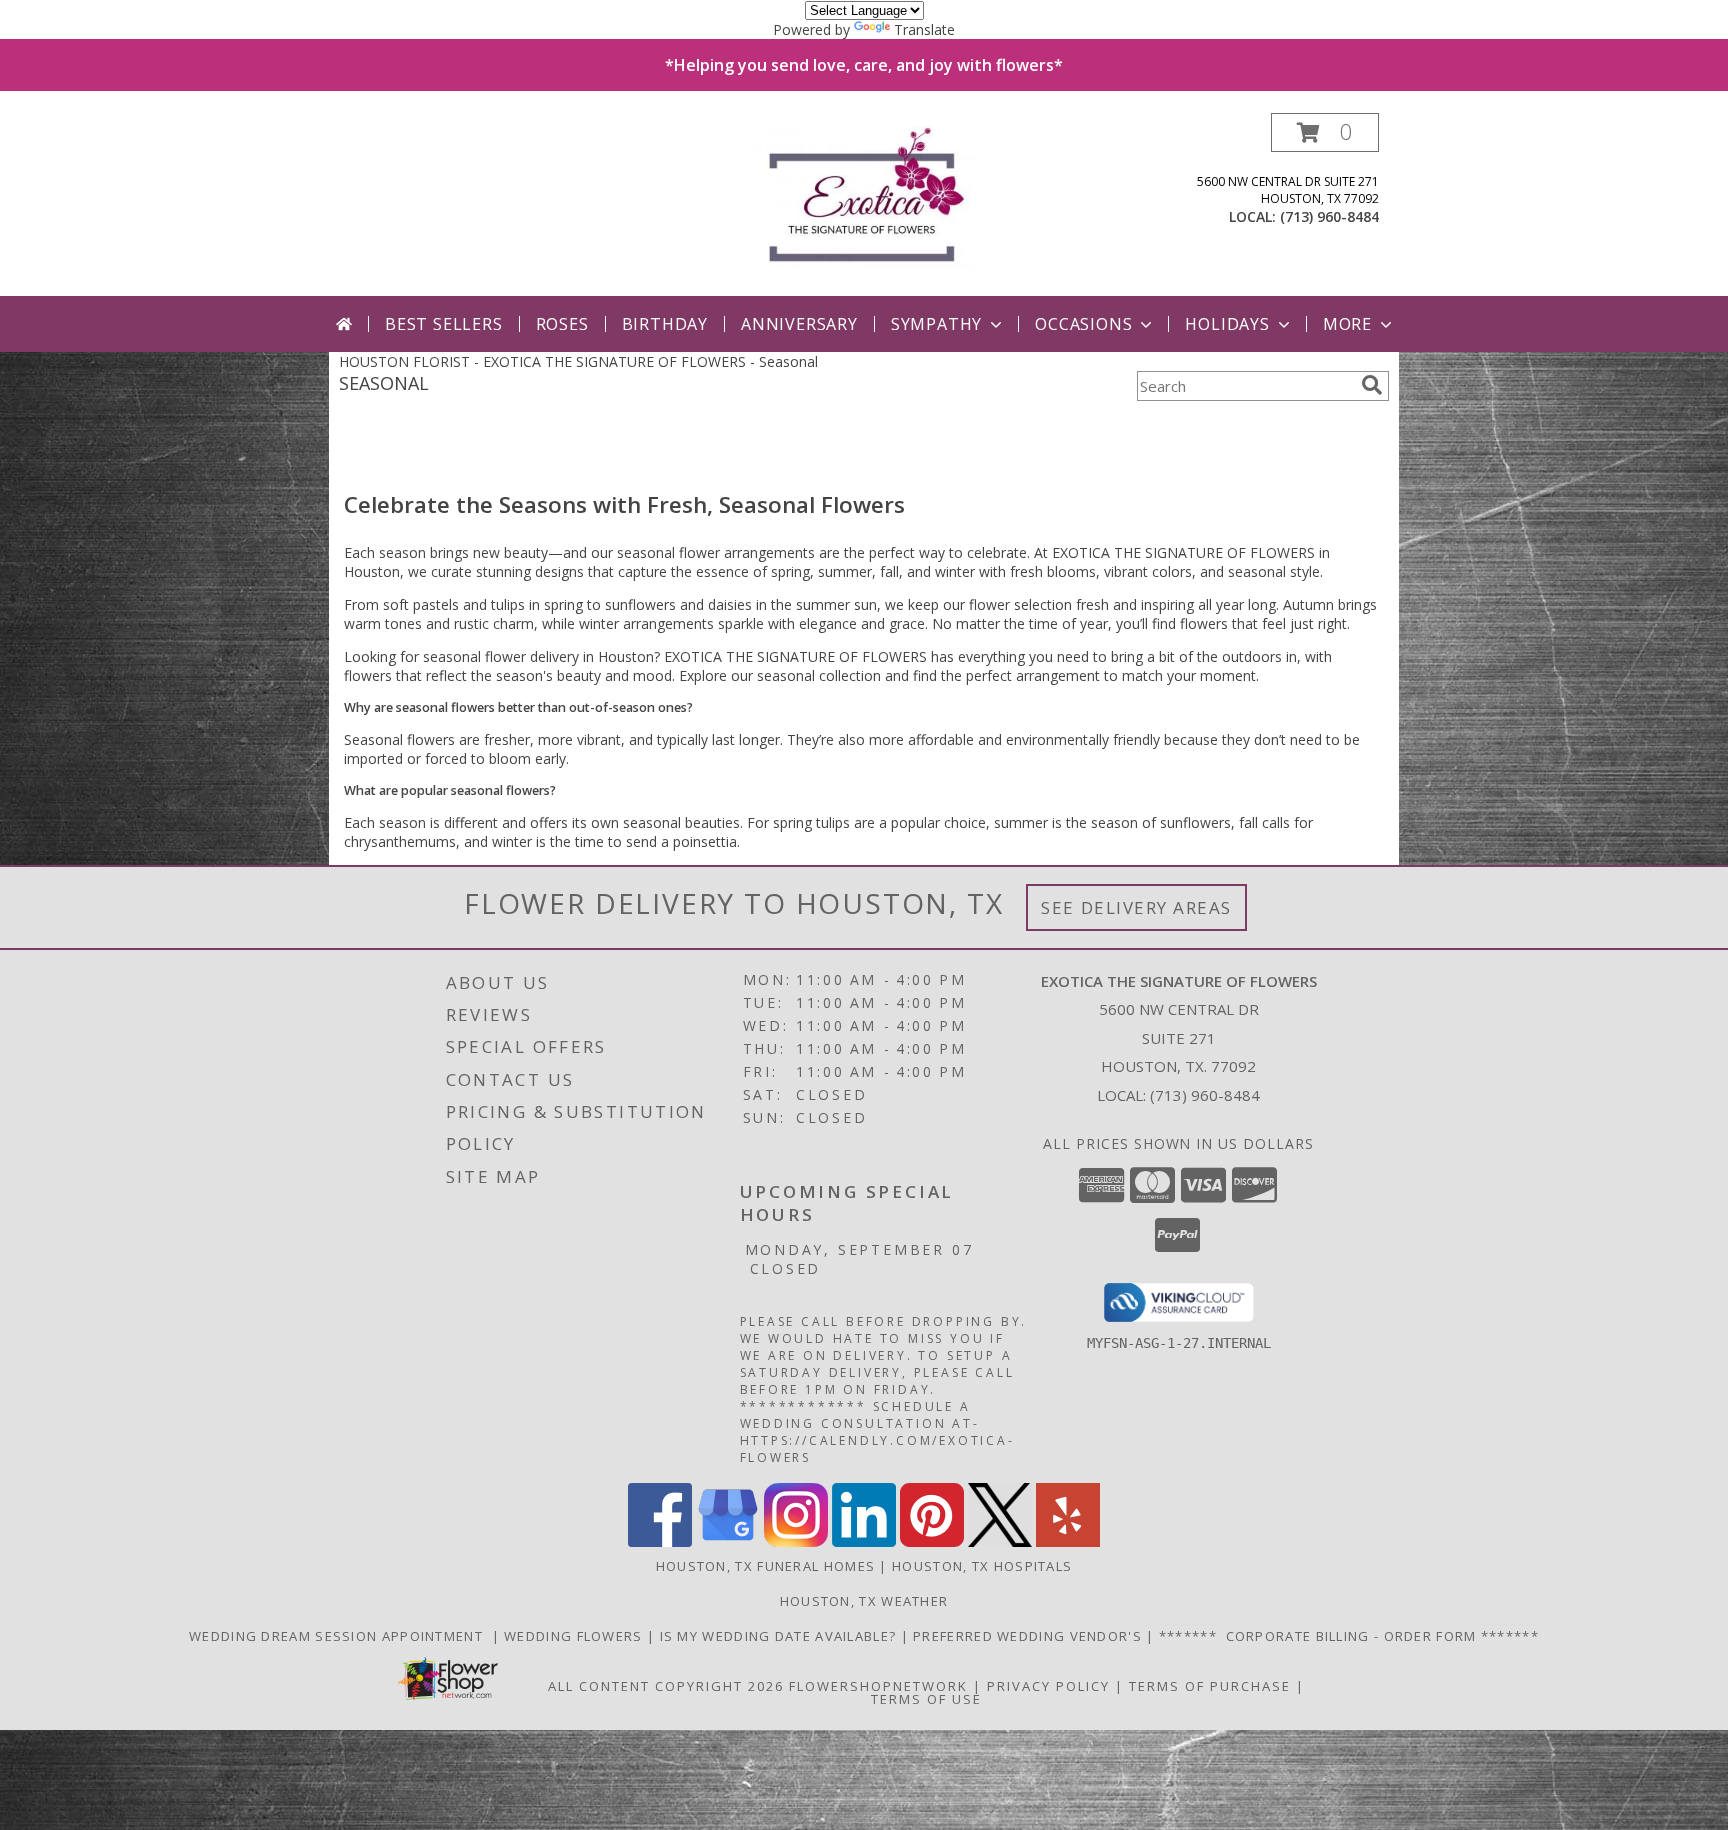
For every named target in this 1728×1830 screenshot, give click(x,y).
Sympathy (936, 324)
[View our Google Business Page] (728, 1541)
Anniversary (799, 324)
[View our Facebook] (660, 1541)
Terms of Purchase (1210, 1686)
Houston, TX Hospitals (982, 1566)
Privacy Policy (1048, 1686)
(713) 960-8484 (1329, 216)
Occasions (1083, 324)
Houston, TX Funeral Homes (766, 1566)
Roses (562, 324)
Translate (924, 29)
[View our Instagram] (796, 1541)
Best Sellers (444, 324)
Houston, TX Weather (864, 1601)
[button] (1325, 132)
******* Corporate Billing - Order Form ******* (1349, 1636)
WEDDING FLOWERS (575, 1636)
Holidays (1227, 324)
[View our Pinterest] (932, 1541)
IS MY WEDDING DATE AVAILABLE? (780, 1636)
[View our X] (1000, 1541)
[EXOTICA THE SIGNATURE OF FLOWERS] (864, 204)
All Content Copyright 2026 (666, 1686)
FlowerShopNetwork (878, 1686)
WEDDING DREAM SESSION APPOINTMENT (340, 1636)
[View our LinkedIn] (864, 1541)
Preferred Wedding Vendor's (1029, 1636)
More (1347, 324)
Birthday (665, 324)
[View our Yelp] (1068, 1541)
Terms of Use (926, 1699)
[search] (1372, 385)
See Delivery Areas (1136, 907)
